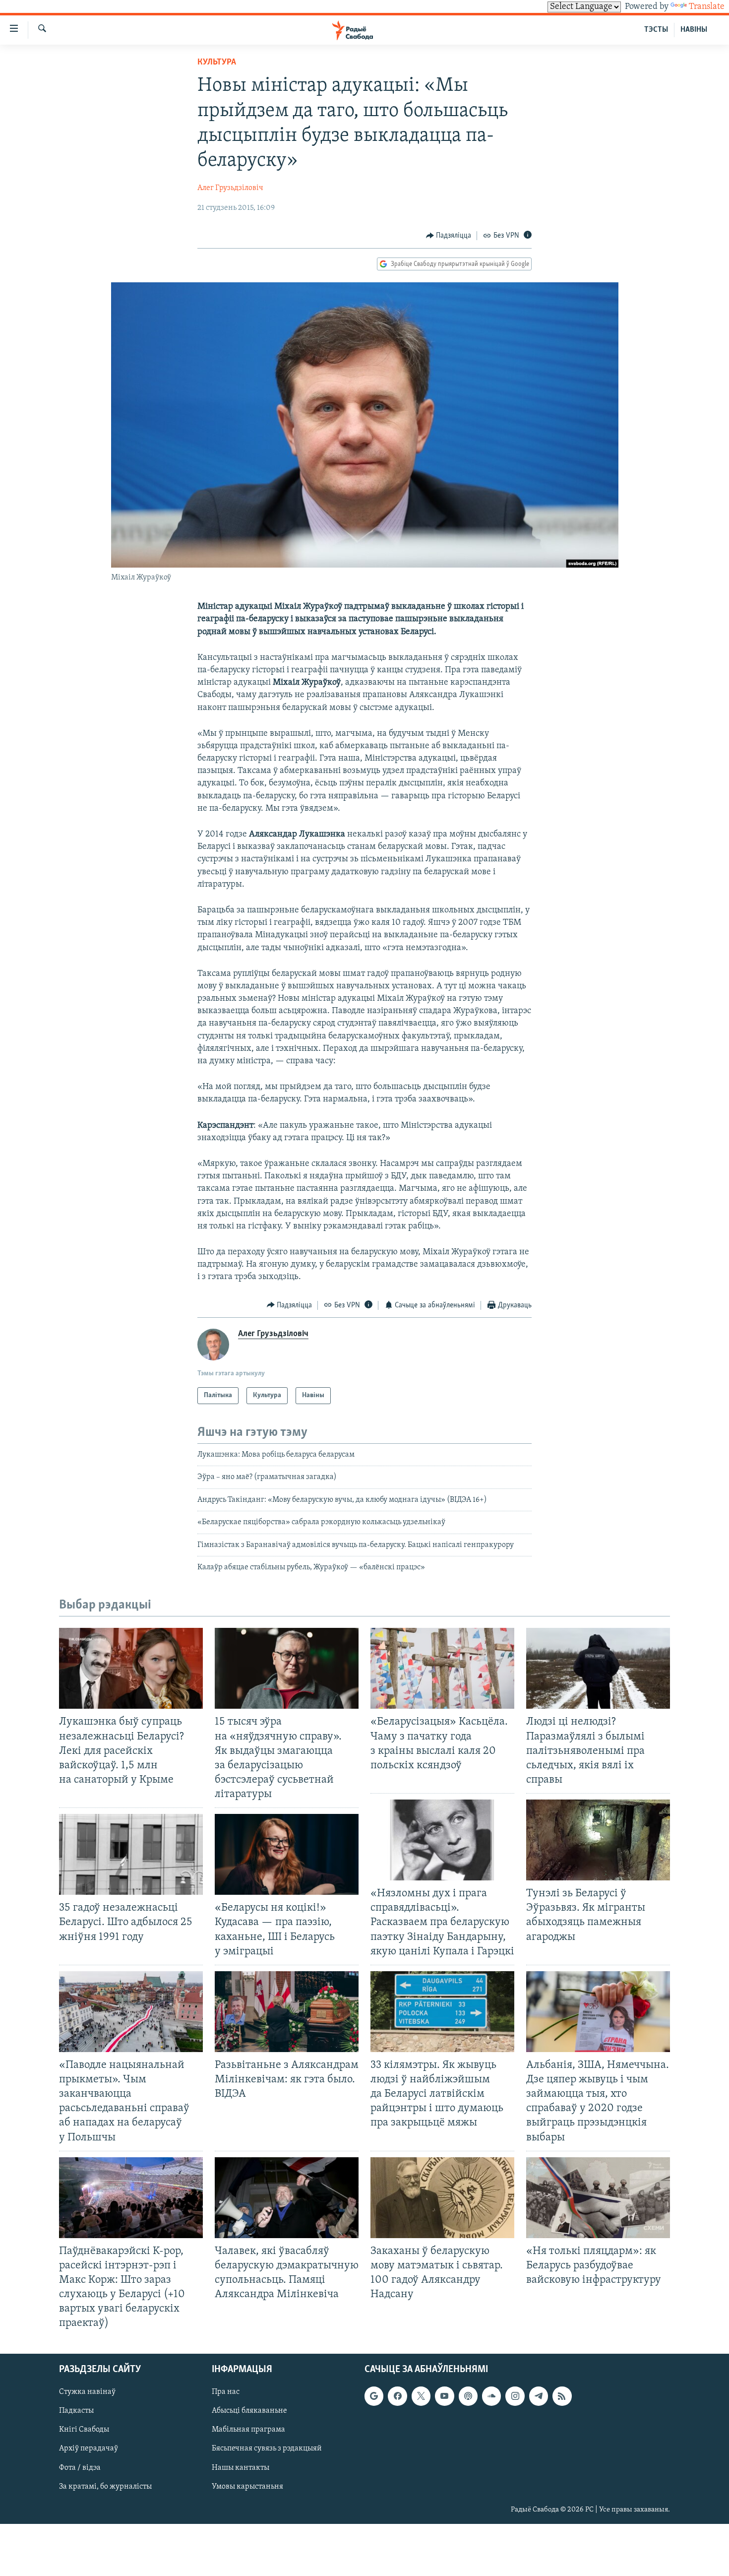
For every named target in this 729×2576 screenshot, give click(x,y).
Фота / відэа (80, 2467)
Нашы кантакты (241, 2467)
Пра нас (226, 2392)
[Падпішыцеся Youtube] (444, 2396)
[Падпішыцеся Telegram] (539, 2396)
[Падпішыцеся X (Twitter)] (421, 2396)
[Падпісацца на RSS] (562, 2396)
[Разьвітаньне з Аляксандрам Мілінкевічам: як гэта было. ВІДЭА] (287, 2012)
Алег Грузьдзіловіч (230, 188)
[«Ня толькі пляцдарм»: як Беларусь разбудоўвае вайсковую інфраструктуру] (598, 2198)
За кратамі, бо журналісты (105, 2486)
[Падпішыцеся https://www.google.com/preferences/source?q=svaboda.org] (374, 2396)
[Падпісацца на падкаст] (468, 2396)
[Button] (449, 236)
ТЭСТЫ (656, 30)
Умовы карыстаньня (247, 2486)
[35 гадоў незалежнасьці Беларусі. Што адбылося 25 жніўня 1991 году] (131, 1854)
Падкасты (76, 2411)
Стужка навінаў (87, 2392)
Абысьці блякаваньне (249, 2411)
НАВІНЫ (694, 30)
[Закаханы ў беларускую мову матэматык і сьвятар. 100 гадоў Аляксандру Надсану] (442, 2198)
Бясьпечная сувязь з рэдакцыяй (267, 2448)
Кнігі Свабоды (84, 2430)
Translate (707, 7)
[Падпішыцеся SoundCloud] (491, 2396)
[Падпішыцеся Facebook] (397, 2396)
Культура (217, 63)
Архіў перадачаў (89, 2448)
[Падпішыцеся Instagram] (515, 2396)
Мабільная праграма (248, 2430)
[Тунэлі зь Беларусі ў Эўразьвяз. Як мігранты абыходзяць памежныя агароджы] (598, 1840)
